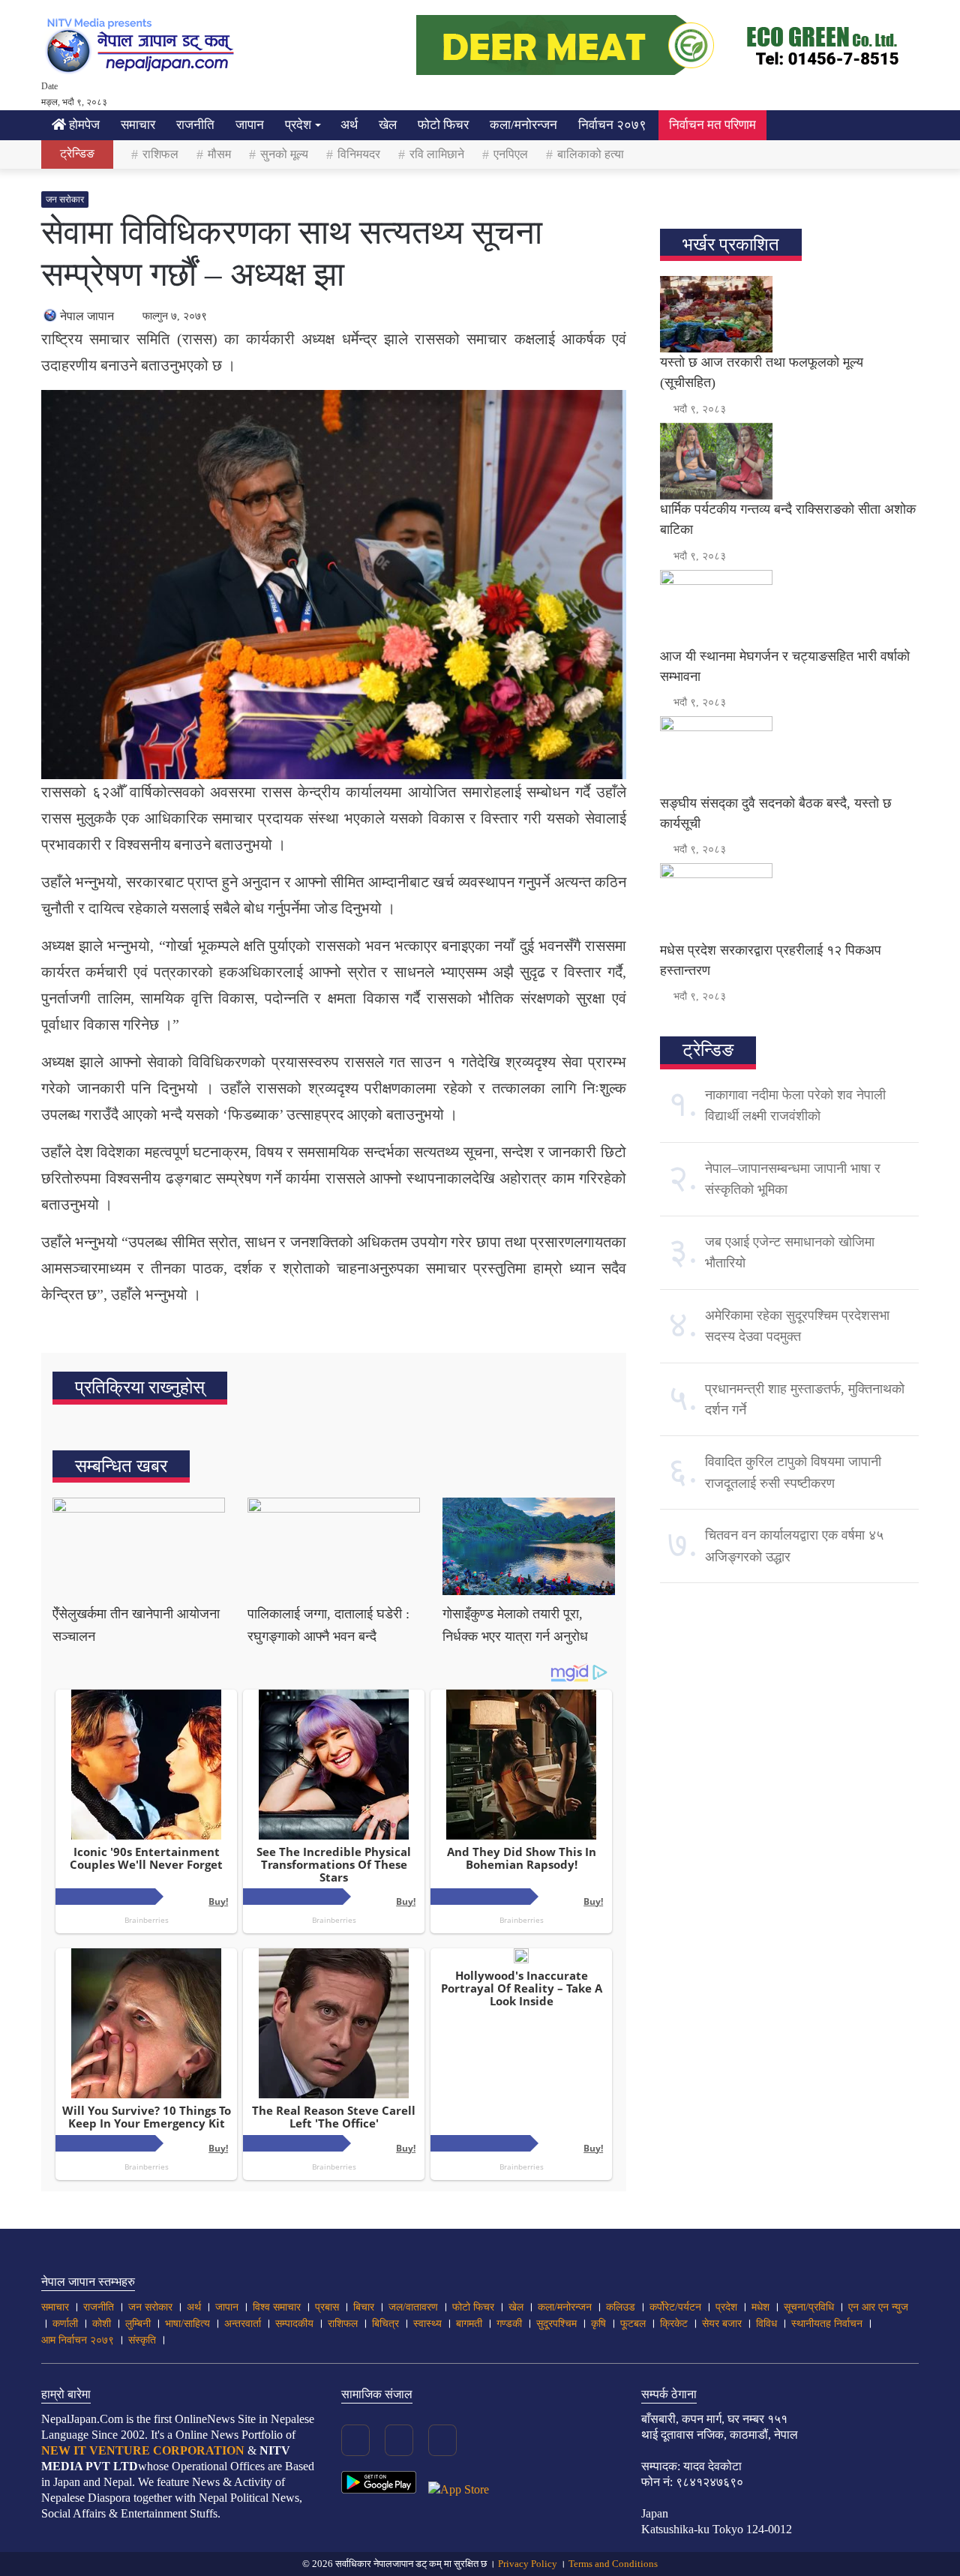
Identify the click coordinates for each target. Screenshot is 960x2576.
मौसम (219, 154)
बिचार (364, 2307)
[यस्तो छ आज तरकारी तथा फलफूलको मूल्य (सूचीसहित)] (789, 314)
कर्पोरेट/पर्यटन (675, 2307)
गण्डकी (509, 2324)
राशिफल (160, 154)
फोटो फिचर (443, 125)
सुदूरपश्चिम (556, 2324)
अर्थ (349, 125)
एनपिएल (511, 154)
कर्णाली (65, 2324)
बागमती (469, 2324)
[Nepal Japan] (142, 45)
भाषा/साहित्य (187, 2324)
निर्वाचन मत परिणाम (712, 125)
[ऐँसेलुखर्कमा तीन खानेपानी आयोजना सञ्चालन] (139, 1546)
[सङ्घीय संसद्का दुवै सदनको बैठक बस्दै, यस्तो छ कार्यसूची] (789, 754)
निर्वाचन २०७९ (612, 125)
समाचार (138, 125)
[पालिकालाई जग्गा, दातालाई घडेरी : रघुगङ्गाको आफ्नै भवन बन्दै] (334, 1546)
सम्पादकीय (294, 2324)
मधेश (760, 2307)
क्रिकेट (674, 2324)
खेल (388, 125)
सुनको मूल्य (284, 154)
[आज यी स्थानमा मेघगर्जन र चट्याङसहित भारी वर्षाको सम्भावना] (789, 608)
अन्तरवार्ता (243, 2324)
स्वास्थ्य (427, 2324)
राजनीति (195, 125)
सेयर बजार (722, 2324)
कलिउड (621, 2307)
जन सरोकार (65, 199)
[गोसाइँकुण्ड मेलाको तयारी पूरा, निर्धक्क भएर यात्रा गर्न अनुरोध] (529, 1546)
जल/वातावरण (413, 2307)
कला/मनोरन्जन (523, 125)
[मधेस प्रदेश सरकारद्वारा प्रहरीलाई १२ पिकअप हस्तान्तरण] (789, 901)
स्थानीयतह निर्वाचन (827, 2324)
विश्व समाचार (277, 2307)
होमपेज (83, 125)
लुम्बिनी (138, 2324)
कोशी (102, 2324)
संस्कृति (142, 2340)
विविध (766, 2324)
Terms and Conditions (613, 2564)
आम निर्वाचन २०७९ (78, 2340)
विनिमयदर (359, 154)
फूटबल (633, 2324)
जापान (250, 125)
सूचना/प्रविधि (809, 2307)
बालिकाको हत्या (591, 154)
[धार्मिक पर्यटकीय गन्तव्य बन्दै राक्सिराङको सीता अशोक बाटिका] (789, 461)
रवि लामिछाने (437, 154)
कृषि (598, 2324)
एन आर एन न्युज (878, 2307)
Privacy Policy (528, 2564)
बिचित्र (385, 2324)
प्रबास (327, 2307)
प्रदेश (298, 125)
